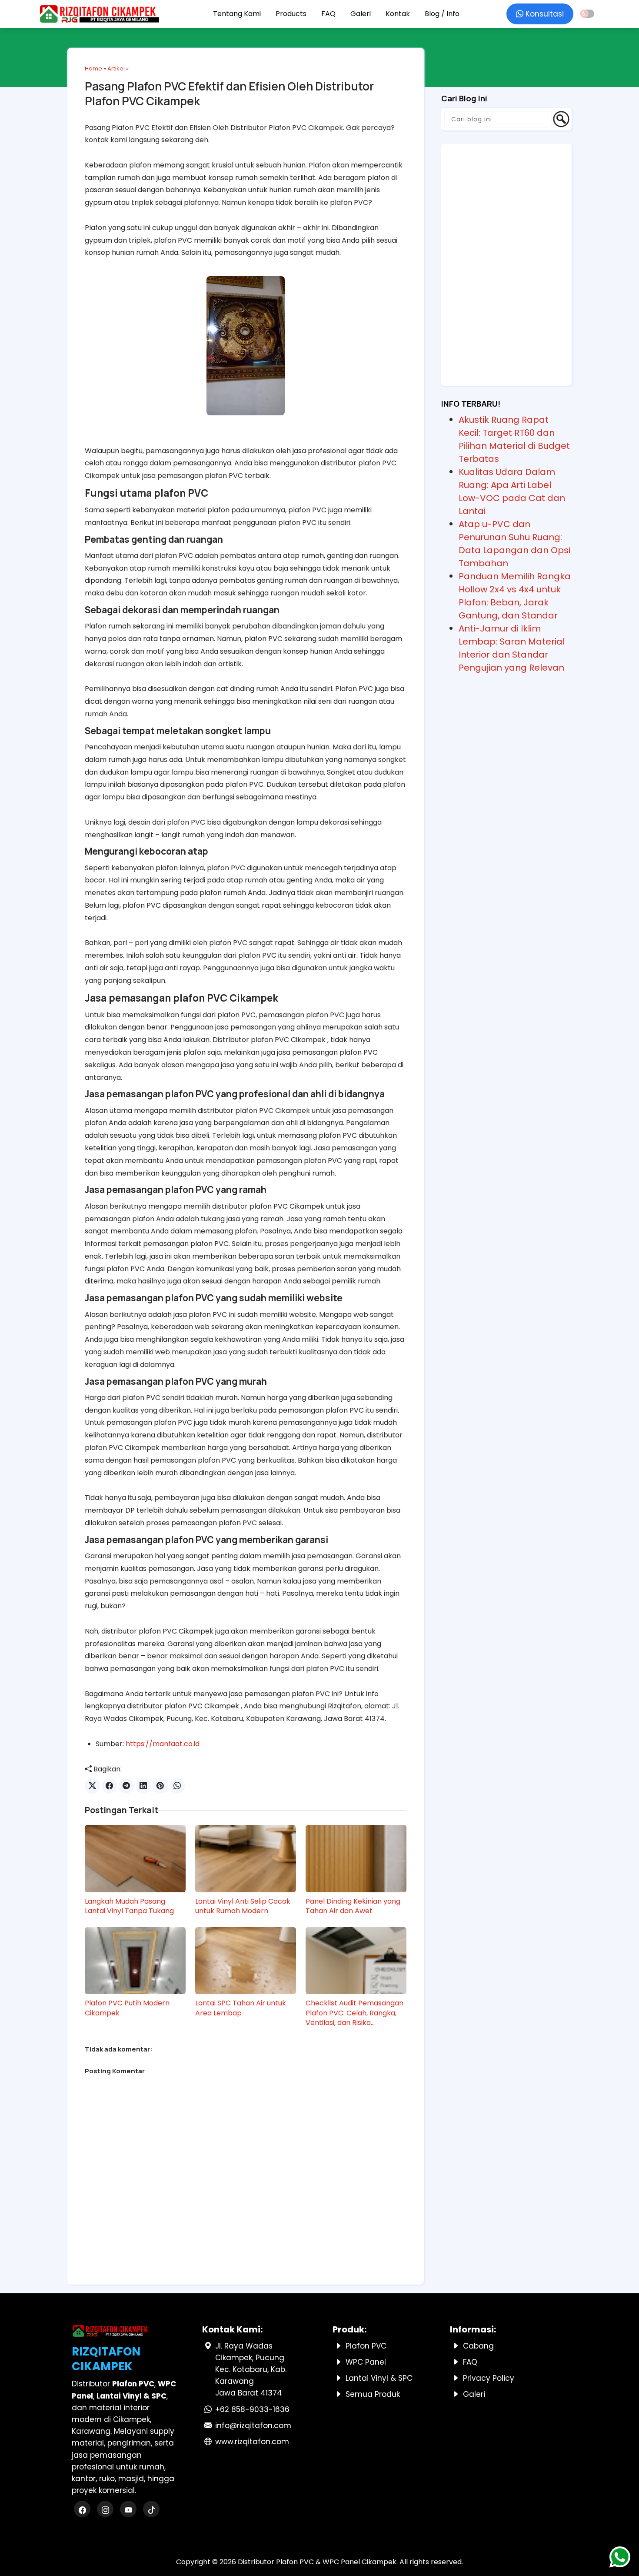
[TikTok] (151, 2510)
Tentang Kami (237, 14)
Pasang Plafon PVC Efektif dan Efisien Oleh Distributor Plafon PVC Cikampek (229, 94)
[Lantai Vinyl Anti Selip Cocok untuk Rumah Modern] (246, 1858)
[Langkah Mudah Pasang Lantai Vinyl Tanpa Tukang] (135, 1858)
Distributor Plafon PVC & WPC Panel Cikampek (317, 2562)
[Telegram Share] (126, 1786)
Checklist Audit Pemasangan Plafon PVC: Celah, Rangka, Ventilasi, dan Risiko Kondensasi (354, 2013)
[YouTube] (129, 2510)
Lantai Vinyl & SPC (379, 2378)
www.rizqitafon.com (252, 2442)
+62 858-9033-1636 (252, 2409)
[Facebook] (83, 2510)
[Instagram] (106, 2510)
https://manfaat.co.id (163, 1744)
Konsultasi (544, 14)
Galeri (361, 14)
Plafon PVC (366, 2346)
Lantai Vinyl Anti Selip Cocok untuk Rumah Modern (243, 1906)
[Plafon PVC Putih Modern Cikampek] (135, 1961)
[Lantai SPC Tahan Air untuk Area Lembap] (246, 1961)
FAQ (328, 14)
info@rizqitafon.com (253, 2426)
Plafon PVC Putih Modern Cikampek (127, 2008)
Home (93, 68)
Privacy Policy (489, 2378)
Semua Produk (373, 2394)
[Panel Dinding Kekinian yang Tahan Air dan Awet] (356, 1858)
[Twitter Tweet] (92, 1786)
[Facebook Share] (109, 1786)
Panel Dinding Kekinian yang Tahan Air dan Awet (353, 1906)
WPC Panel (366, 2362)
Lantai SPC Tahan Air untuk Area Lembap (241, 2008)
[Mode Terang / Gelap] (587, 14)
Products (291, 14)
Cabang (478, 2346)
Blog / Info (442, 14)
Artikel (116, 68)
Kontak (398, 14)
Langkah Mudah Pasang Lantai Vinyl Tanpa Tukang (129, 1906)
